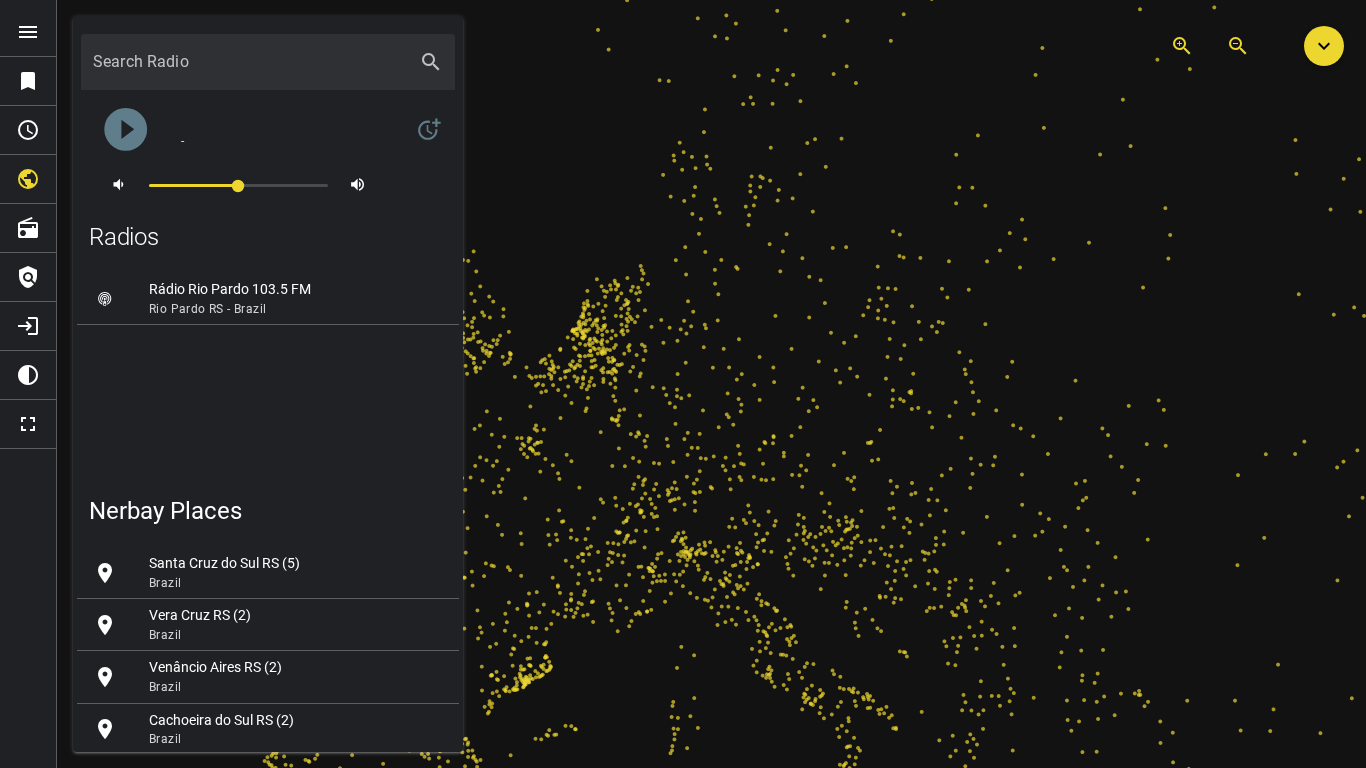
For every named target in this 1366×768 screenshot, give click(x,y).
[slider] (238, 184)
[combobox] (250, 70)
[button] (1324, 46)
